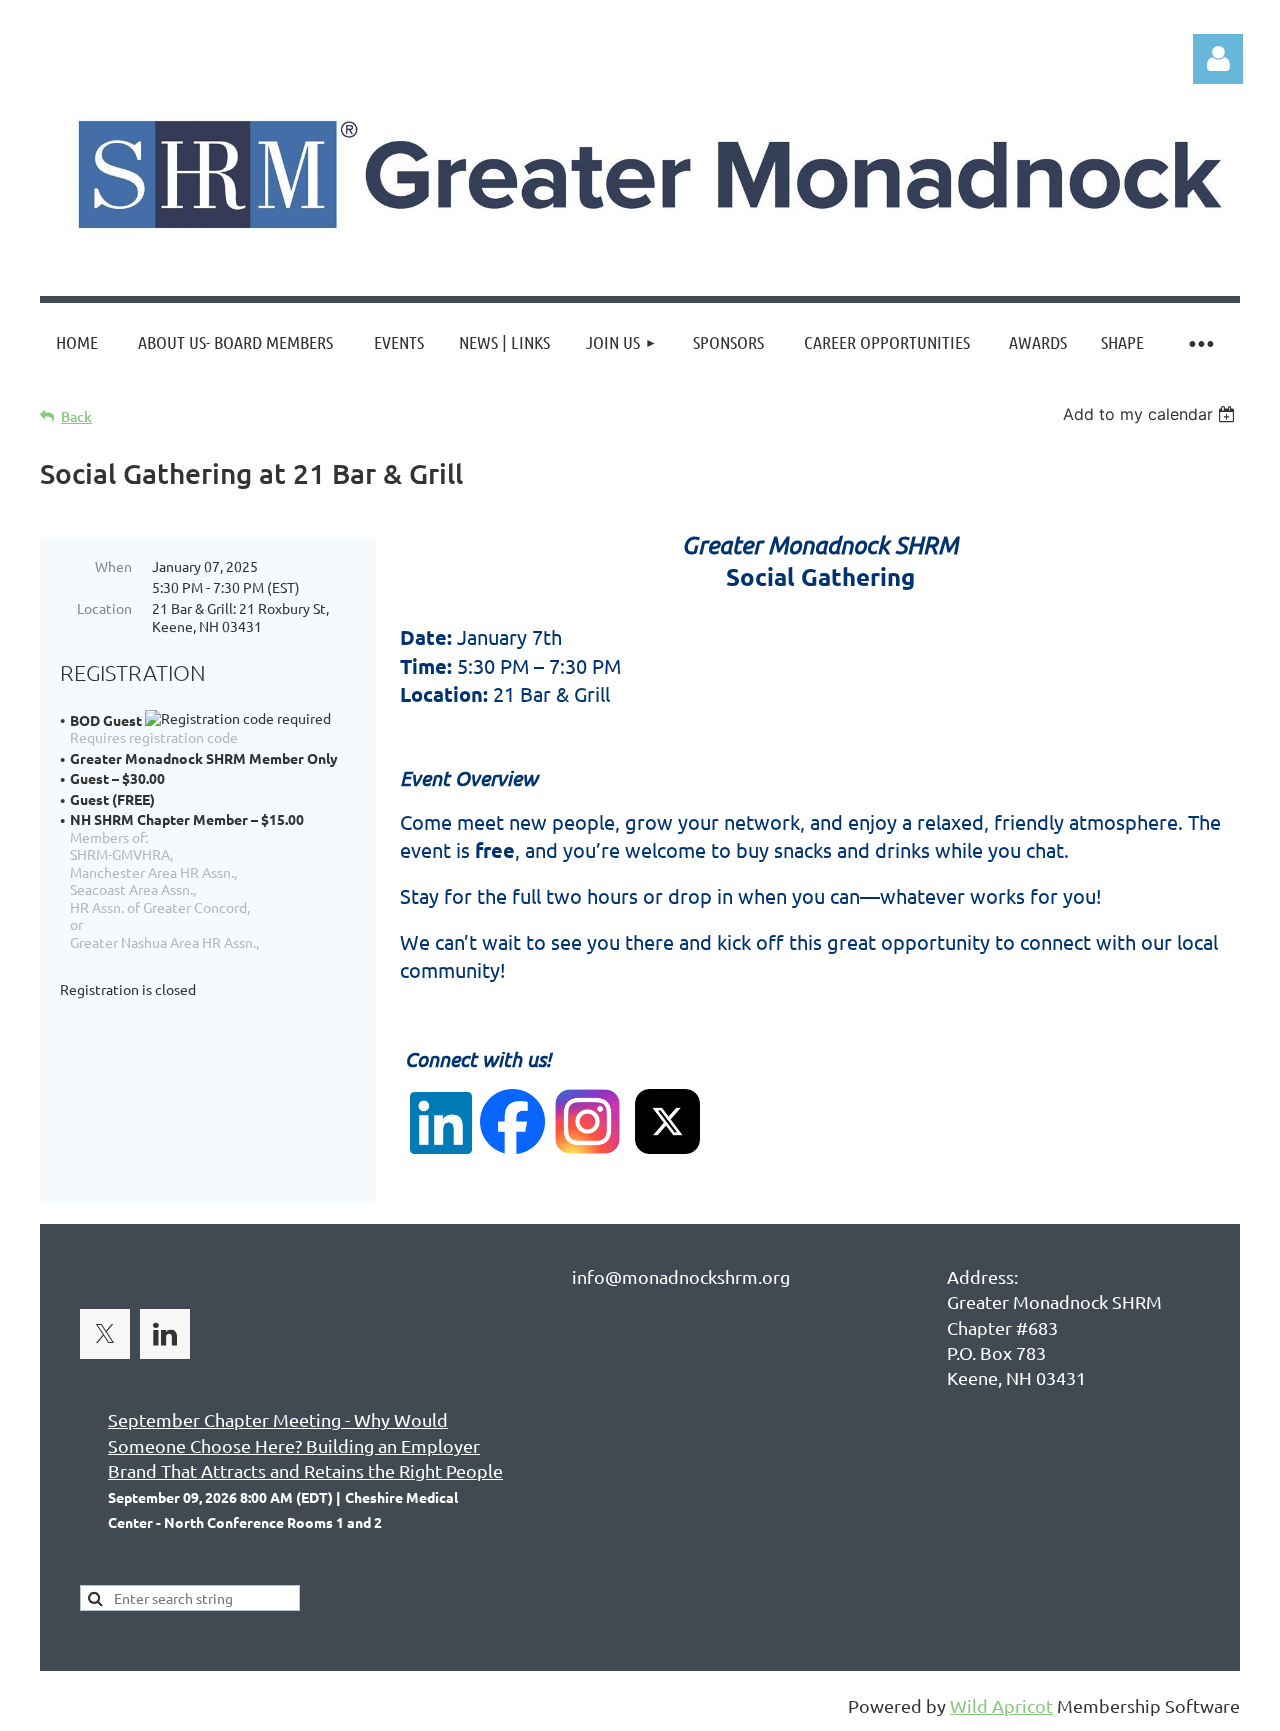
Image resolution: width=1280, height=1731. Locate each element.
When (113, 566)
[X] (105, 1334)
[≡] (1200, 342)
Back (76, 416)
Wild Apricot (1001, 1705)
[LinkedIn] (165, 1334)
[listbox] (1151, 414)
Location (104, 608)
